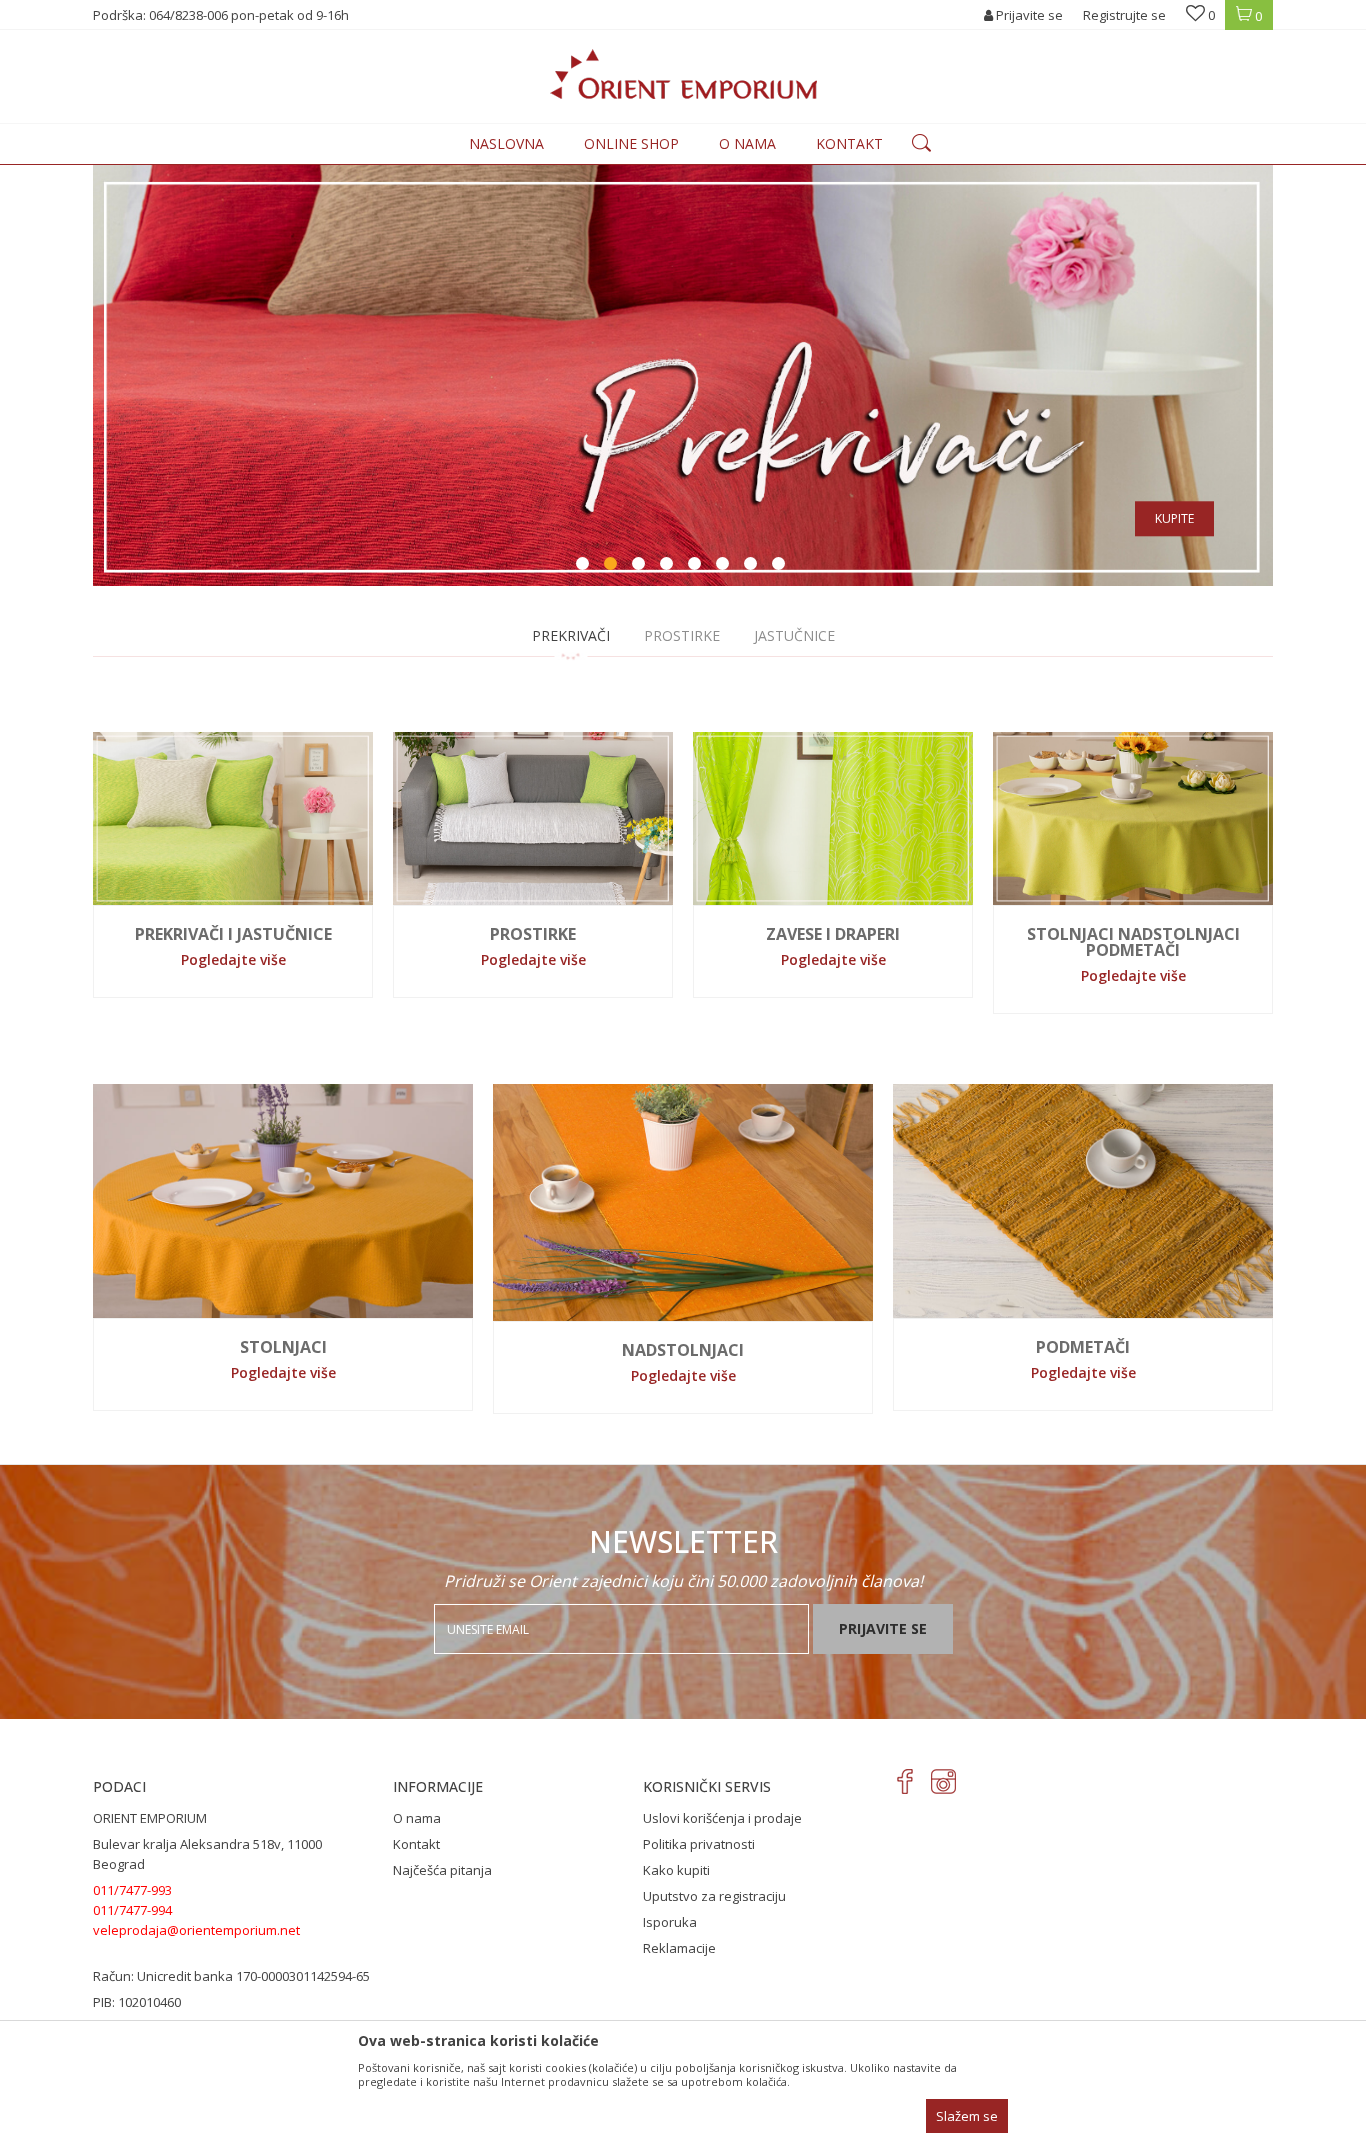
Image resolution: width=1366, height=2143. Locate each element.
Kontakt (416, 1844)
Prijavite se (883, 1628)
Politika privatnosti (699, 1844)
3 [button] (641, 566)
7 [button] (753, 566)
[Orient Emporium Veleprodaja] (683, 74)
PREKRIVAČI (571, 635)
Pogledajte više (233, 959)
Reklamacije (679, 1948)
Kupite (1174, 518)
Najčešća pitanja (442, 1870)
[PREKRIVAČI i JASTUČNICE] (233, 818)
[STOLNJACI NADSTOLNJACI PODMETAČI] (1133, 818)
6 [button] (725, 566)
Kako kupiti (676, 1870)
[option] (683, 375)
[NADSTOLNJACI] (683, 1202)
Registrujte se (1124, 15)
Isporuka (670, 1922)
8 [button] (781, 566)
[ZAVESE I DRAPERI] (833, 818)
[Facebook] (905, 1781)
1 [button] (585, 566)
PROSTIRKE (682, 635)
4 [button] (669, 566)
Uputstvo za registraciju (714, 1896)
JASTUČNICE (794, 635)
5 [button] (697, 566)
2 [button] (613, 566)
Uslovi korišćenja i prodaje (722, 1818)
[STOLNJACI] (283, 1201)
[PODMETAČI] (1083, 1201)
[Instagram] (943, 1781)
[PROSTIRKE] (533, 818)
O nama (417, 1818)
